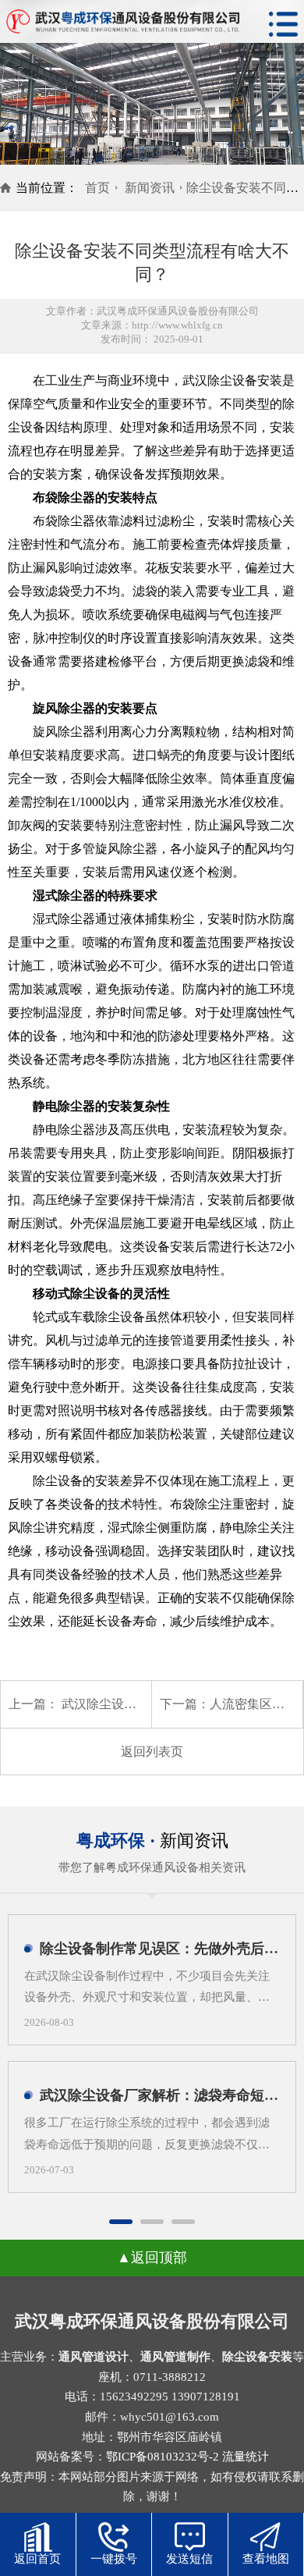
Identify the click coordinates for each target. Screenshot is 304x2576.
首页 (97, 188)
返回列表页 (152, 1752)
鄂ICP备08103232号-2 (163, 2457)
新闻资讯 (150, 188)
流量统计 (246, 2457)
